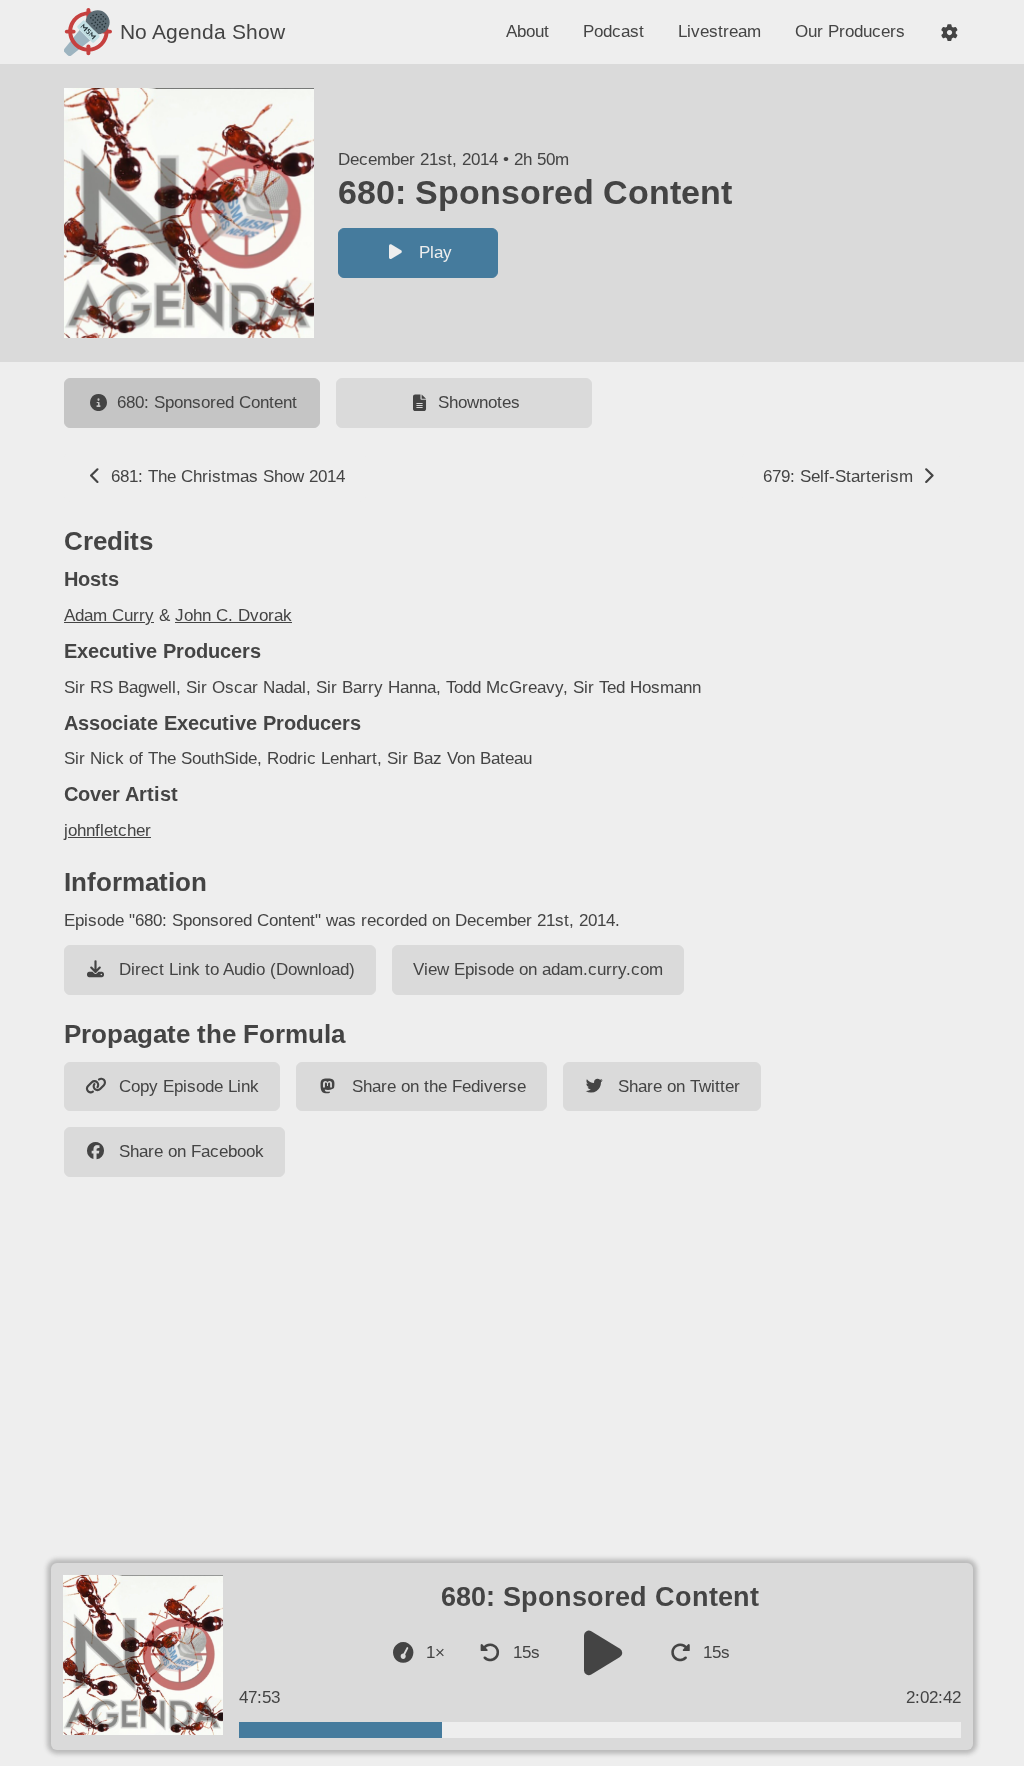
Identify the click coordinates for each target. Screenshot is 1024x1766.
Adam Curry (109, 615)
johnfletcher (107, 830)
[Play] (604, 1652)
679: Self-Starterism (840, 476)
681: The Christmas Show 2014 (225, 476)
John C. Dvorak (233, 615)
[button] (949, 32)
